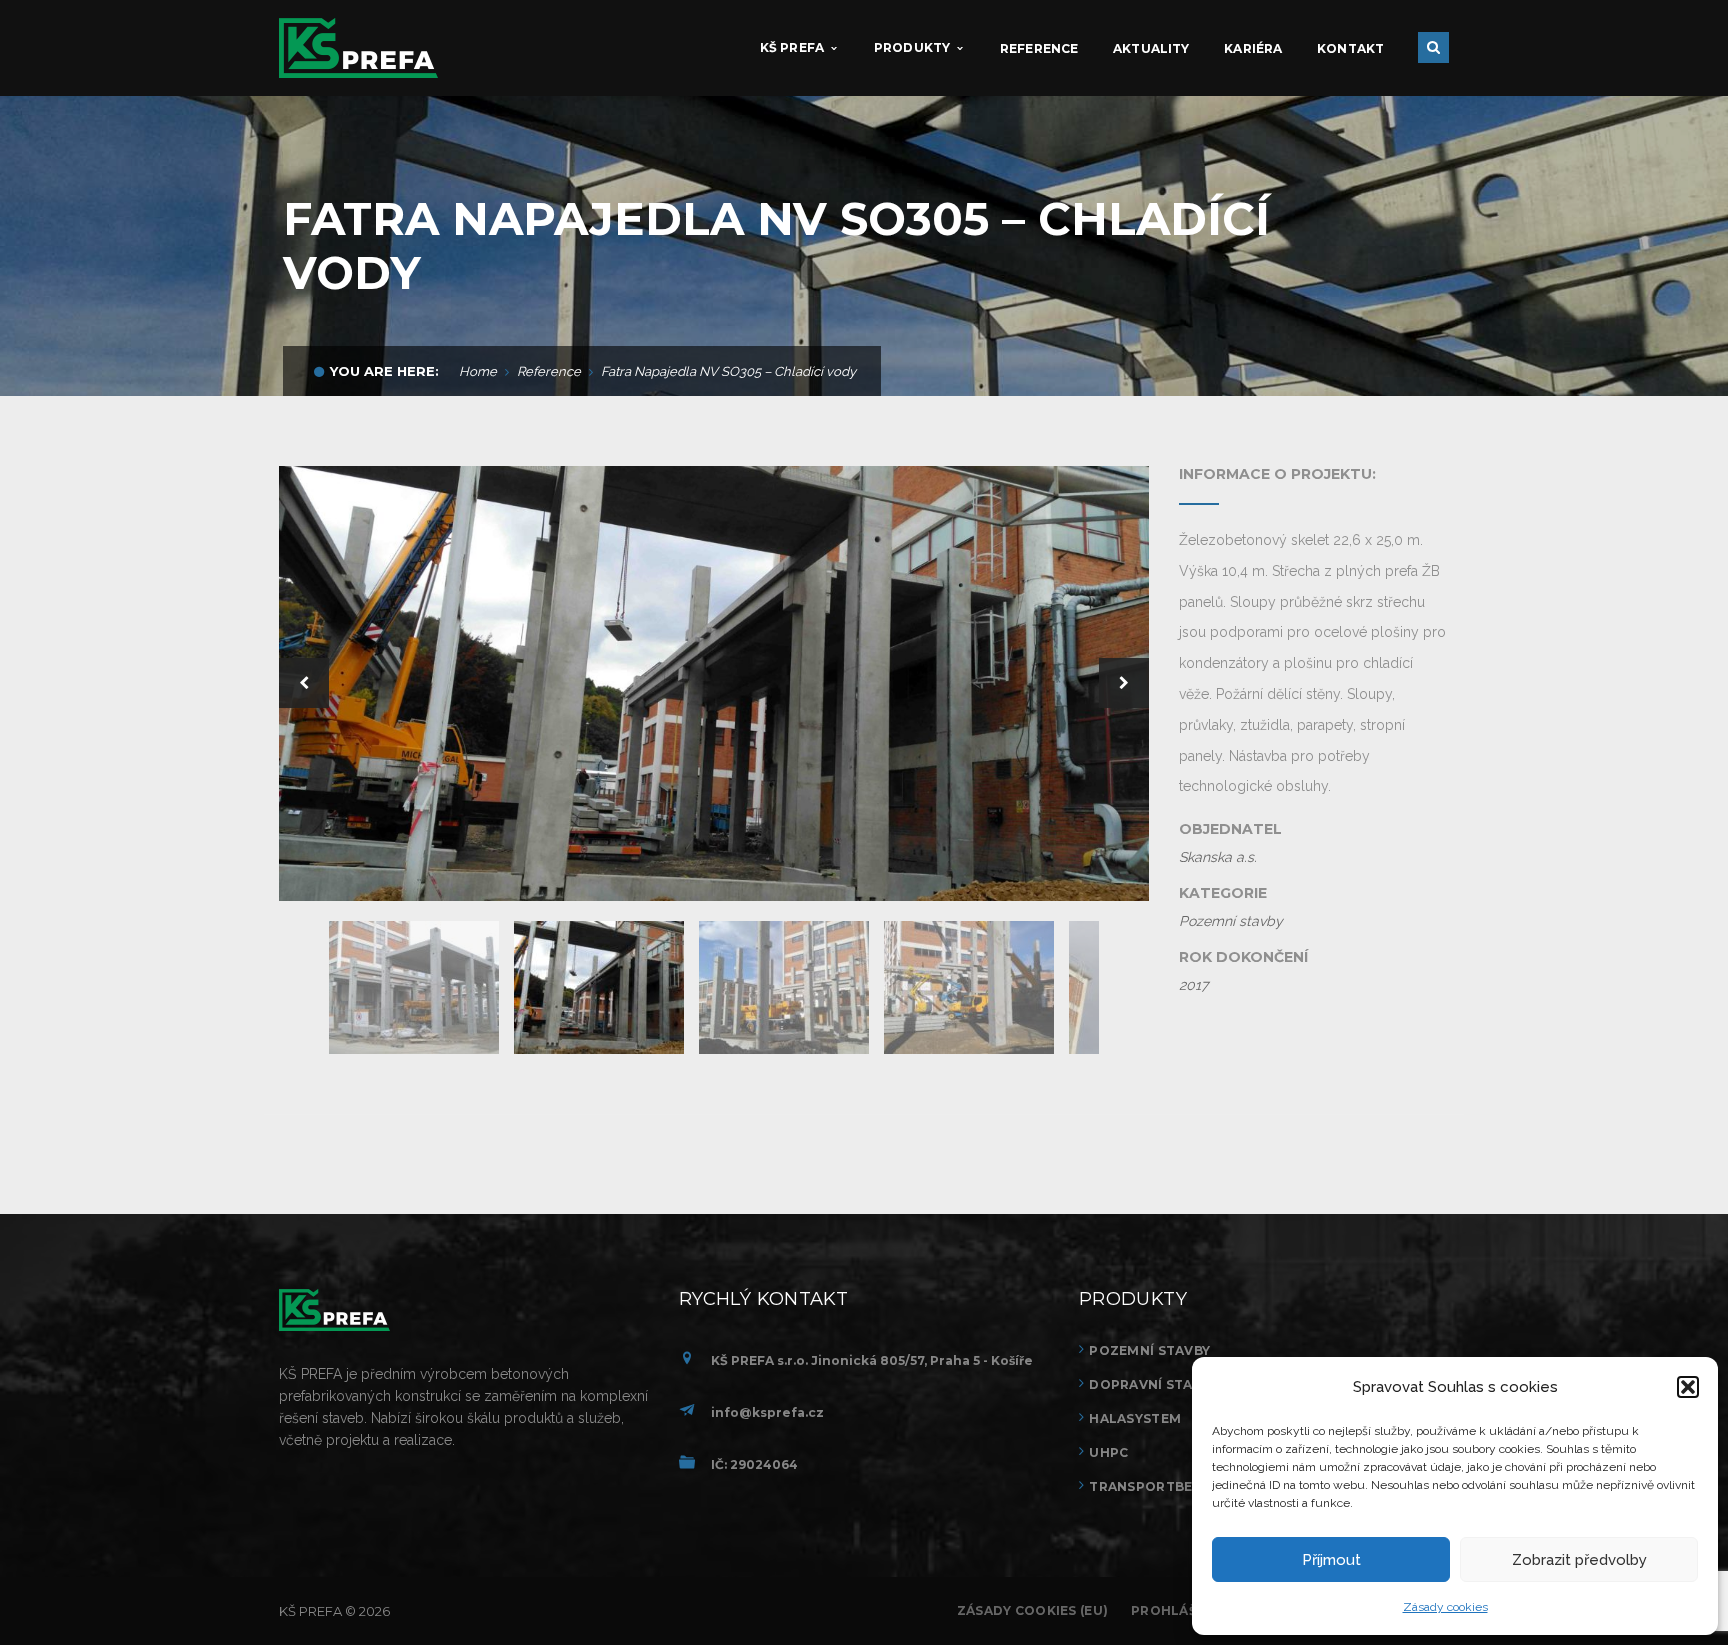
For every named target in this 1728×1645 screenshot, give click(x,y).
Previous (304, 683)
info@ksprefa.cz (767, 1412)
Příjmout (1331, 1560)
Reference (549, 371)
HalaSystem (1135, 1418)
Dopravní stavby (1153, 1384)
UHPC (1108, 1452)
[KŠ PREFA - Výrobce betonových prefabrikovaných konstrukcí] (358, 47)
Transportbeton (1156, 1486)
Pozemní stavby (1149, 1350)
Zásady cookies (1445, 1607)
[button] (1688, 1387)
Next (1124, 683)
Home (478, 371)
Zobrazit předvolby (1579, 1560)
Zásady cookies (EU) (1032, 1610)
